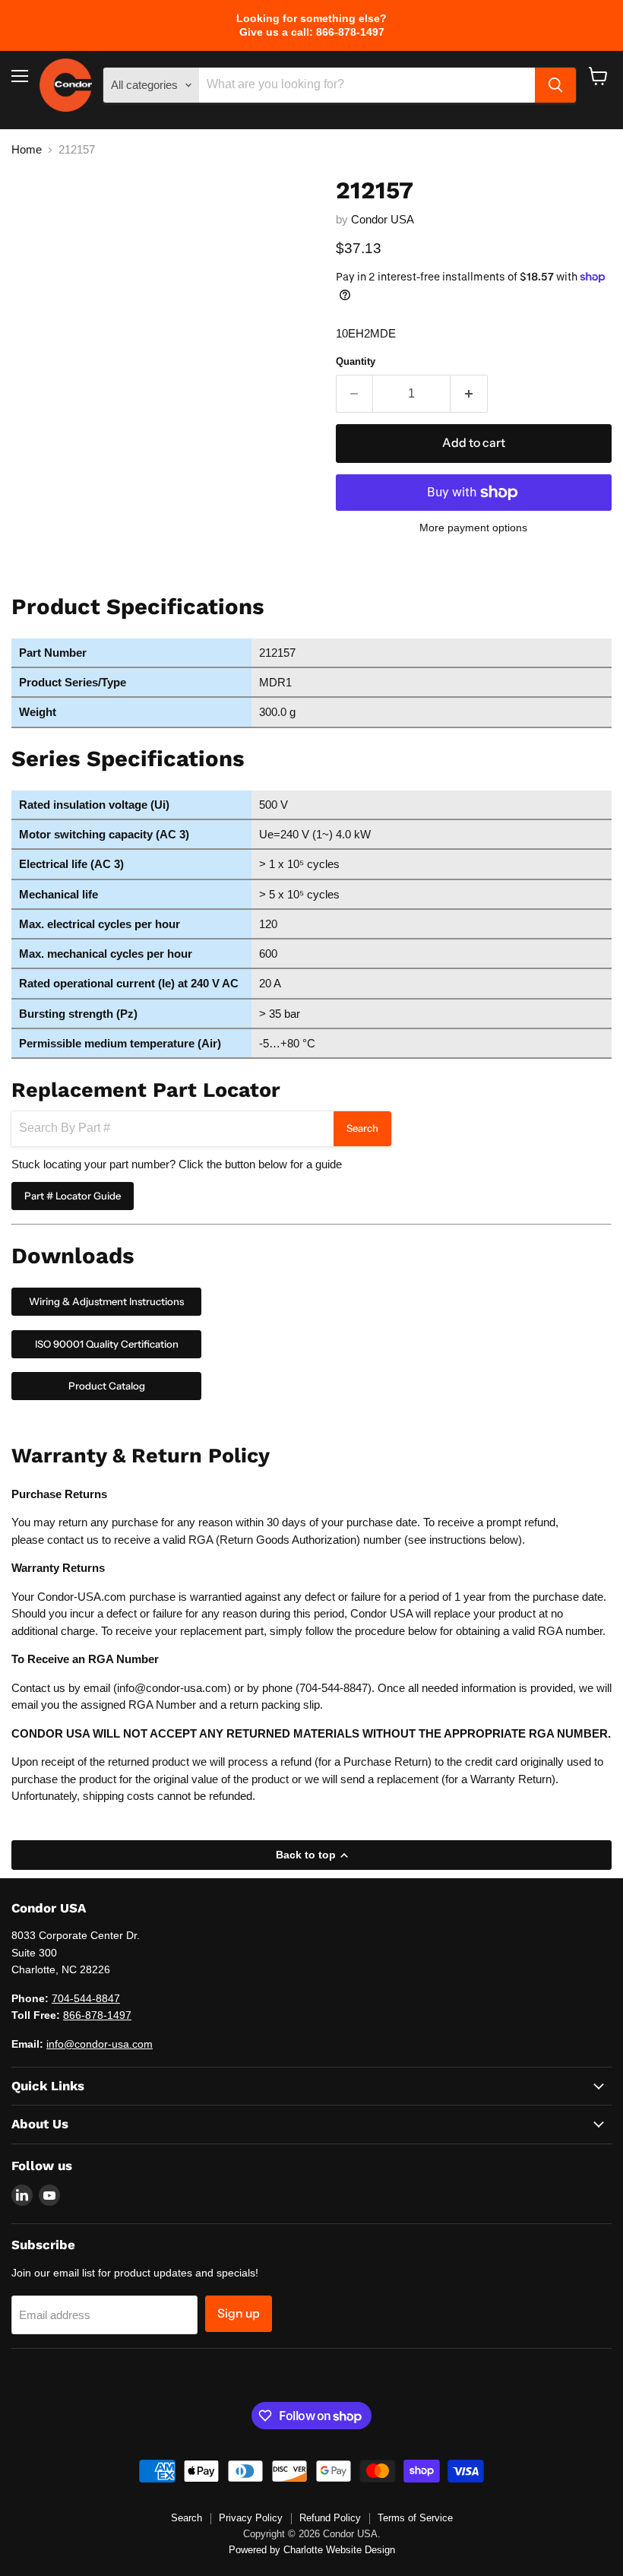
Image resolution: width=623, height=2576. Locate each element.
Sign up (239, 2313)
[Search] (555, 85)
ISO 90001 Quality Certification (107, 1344)
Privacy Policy (251, 2518)
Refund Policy (330, 2518)
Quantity (356, 361)
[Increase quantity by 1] (469, 394)
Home (27, 149)
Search (362, 1128)
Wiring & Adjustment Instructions (106, 1301)
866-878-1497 (97, 2015)
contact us (73, 1540)
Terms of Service (415, 2518)
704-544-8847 (334, 1688)
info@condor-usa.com (172, 1688)
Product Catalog (107, 1386)
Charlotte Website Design (339, 2550)
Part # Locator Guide (73, 1196)
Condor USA (383, 219)
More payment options (473, 528)
